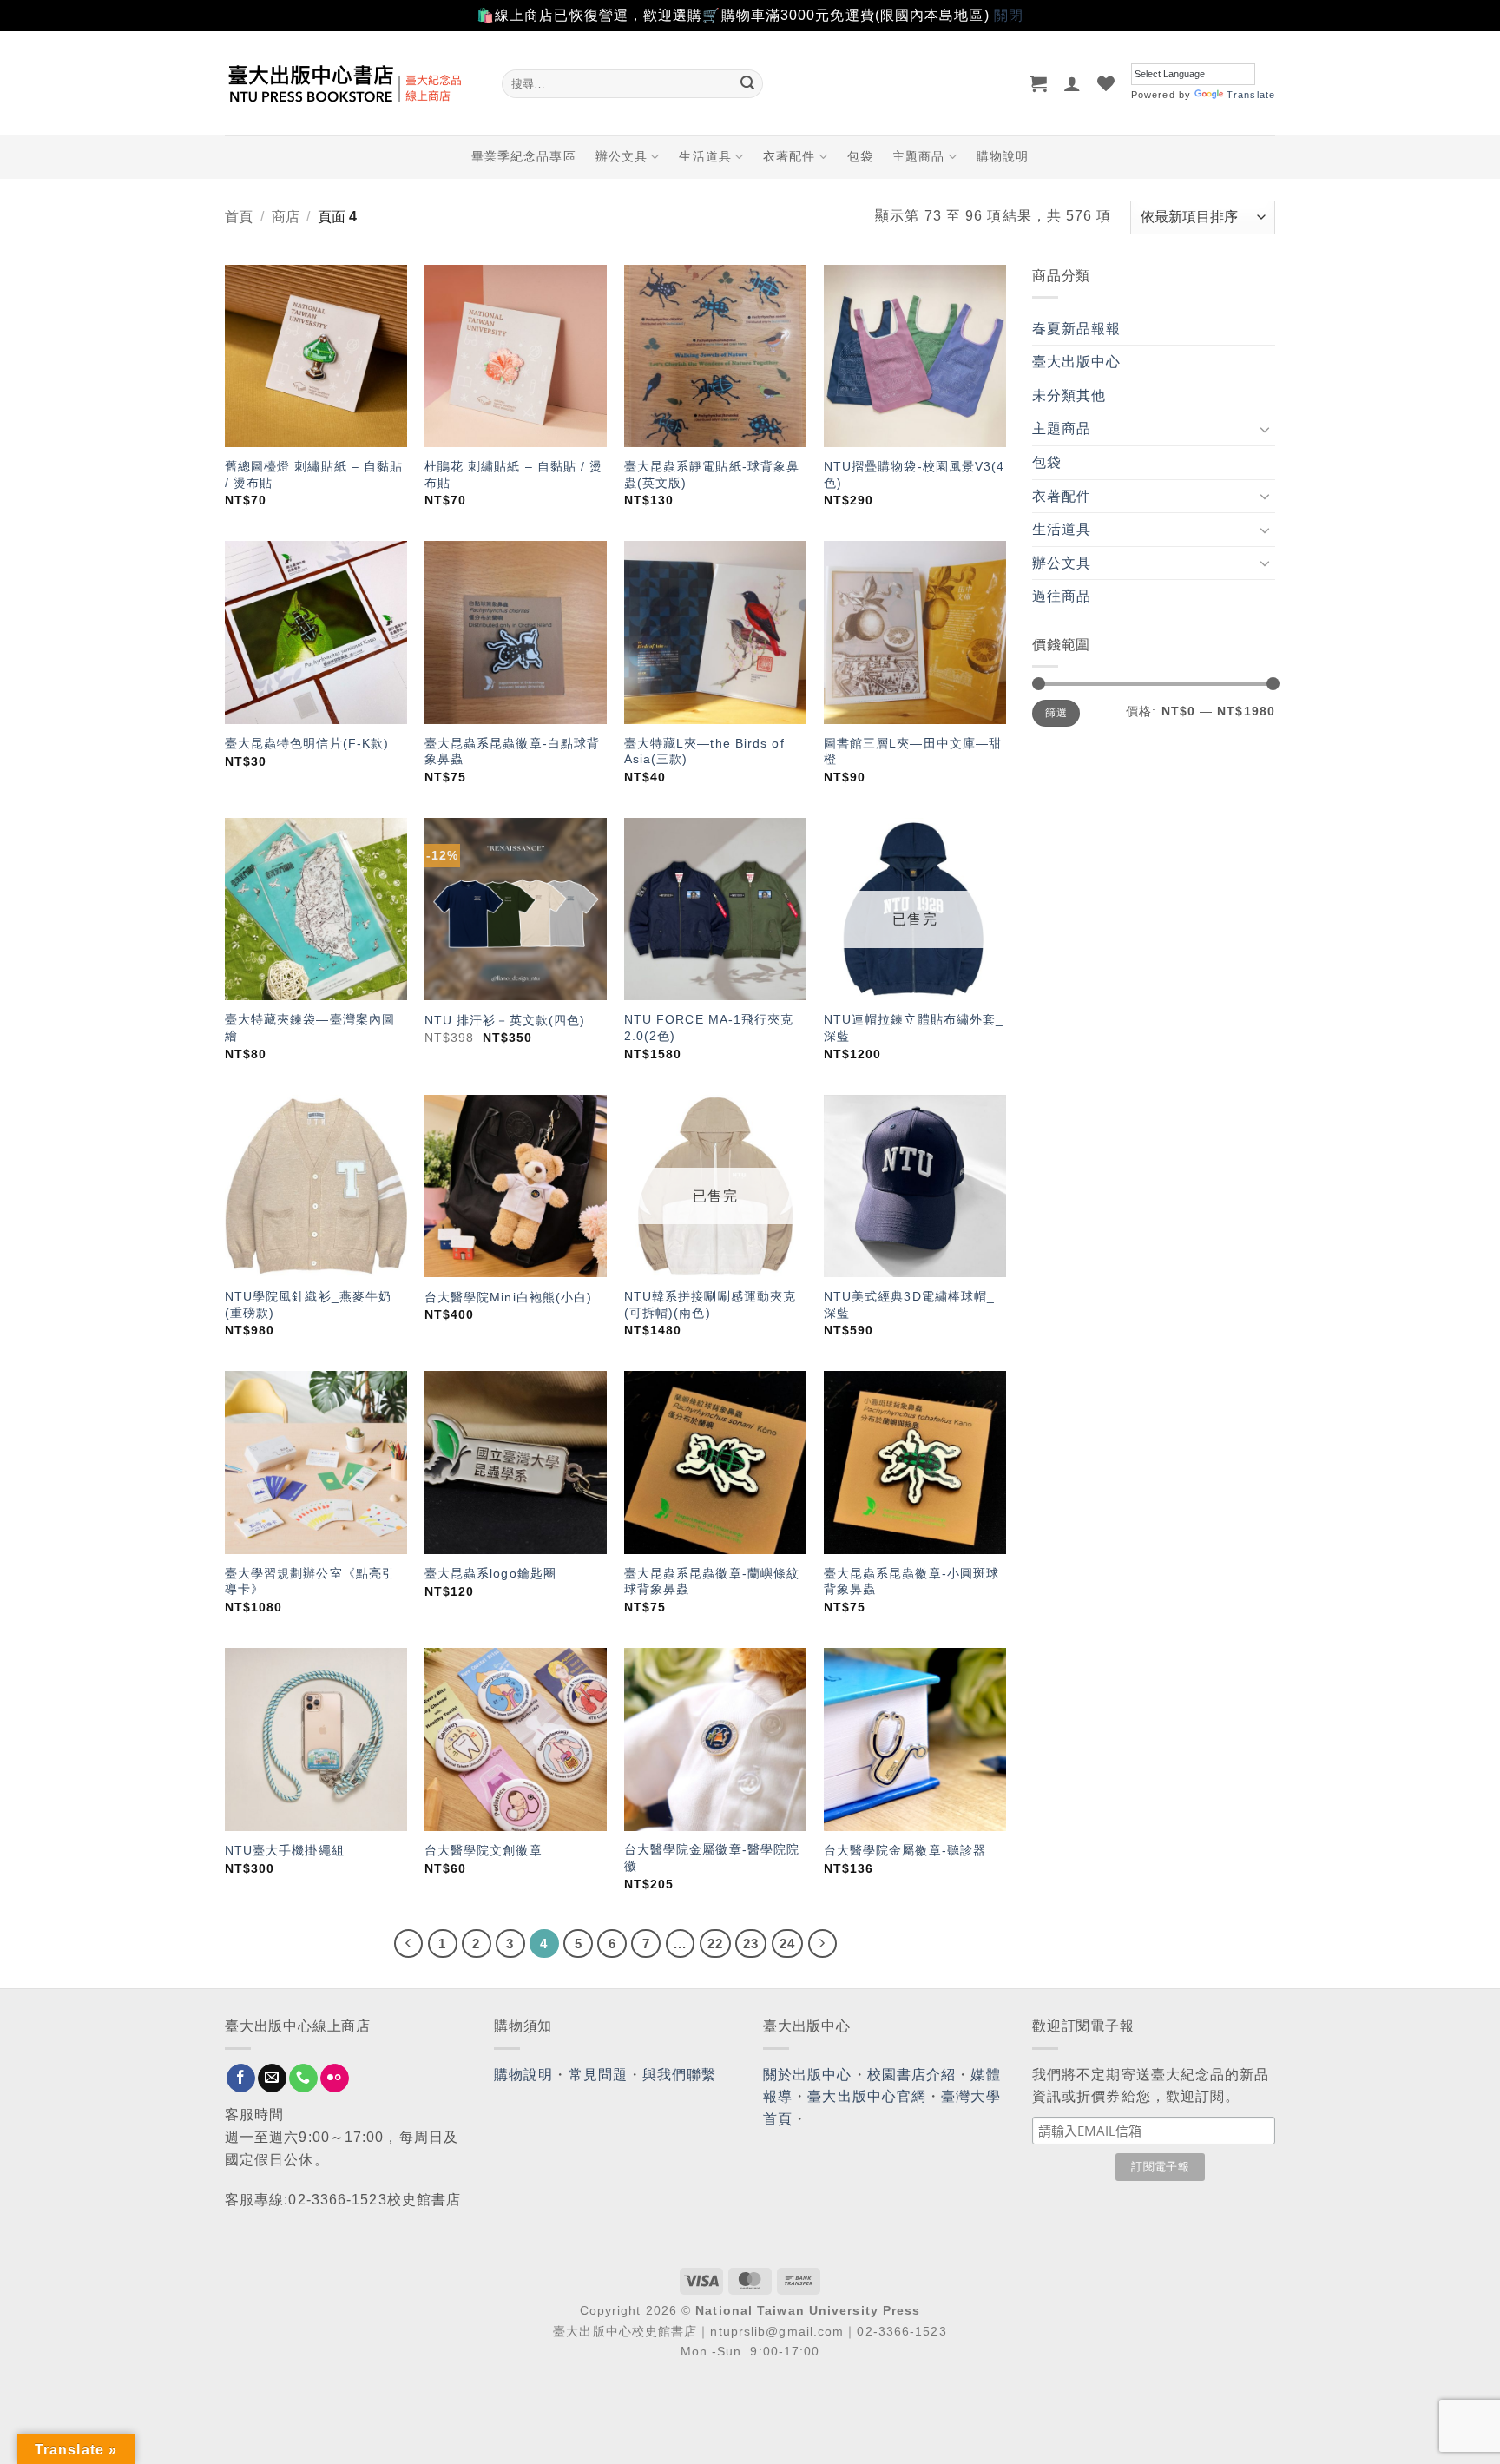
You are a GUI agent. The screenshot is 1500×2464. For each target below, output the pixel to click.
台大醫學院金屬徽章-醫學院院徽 (712, 1858)
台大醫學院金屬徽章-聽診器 (905, 1850)
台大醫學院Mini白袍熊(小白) (509, 1297)
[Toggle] (1265, 429)
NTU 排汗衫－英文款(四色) (505, 1020)
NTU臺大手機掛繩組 (285, 1850)
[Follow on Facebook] (241, 2079)
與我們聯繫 (680, 2075)
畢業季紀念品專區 (524, 156)
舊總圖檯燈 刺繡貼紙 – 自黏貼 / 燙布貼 (314, 474)
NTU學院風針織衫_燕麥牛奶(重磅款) (308, 1304)
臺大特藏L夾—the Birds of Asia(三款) (704, 751)
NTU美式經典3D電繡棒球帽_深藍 (910, 1304)
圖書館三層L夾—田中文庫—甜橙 (913, 751)
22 (715, 1944)
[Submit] (747, 83)
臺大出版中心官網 (867, 2096)
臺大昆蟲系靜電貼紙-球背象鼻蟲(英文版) (712, 474)
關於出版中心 (808, 2075)
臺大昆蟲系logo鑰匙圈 (490, 1573)
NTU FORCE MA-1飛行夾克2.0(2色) (709, 1028)
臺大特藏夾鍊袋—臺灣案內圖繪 (310, 1028)
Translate (1251, 95)
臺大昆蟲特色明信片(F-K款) (307, 743)
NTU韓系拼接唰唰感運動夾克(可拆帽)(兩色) (710, 1304)
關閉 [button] (1009, 15)
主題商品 (918, 156)
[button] (1039, 83)
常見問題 (598, 2075)
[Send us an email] (272, 2079)
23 (751, 1944)
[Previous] (409, 1944)
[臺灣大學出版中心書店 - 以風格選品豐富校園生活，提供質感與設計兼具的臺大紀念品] (350, 83)
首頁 (239, 217)
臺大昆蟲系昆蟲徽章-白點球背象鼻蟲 (512, 751)
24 (787, 1944)
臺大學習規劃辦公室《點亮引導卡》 (310, 1581)
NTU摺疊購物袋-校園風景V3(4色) (914, 474)
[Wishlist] (1106, 83)
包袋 (860, 156)
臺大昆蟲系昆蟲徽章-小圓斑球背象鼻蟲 (911, 1581)
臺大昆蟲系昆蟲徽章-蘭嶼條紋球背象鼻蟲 (712, 1581)
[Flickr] (335, 2079)
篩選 (1056, 713)
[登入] (1072, 83)
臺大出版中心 (1077, 362)
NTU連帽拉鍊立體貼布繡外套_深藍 (914, 1028)
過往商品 (1062, 596)
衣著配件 (789, 156)
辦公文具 (622, 156)
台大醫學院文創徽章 (484, 1850)
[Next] (823, 1944)
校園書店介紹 (912, 2075)
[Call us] (303, 2079)
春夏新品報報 (1077, 329)
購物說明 (1003, 156)
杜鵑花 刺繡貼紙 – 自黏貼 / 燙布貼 (514, 474)
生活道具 (705, 156)
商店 (286, 217)
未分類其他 (1069, 395)
